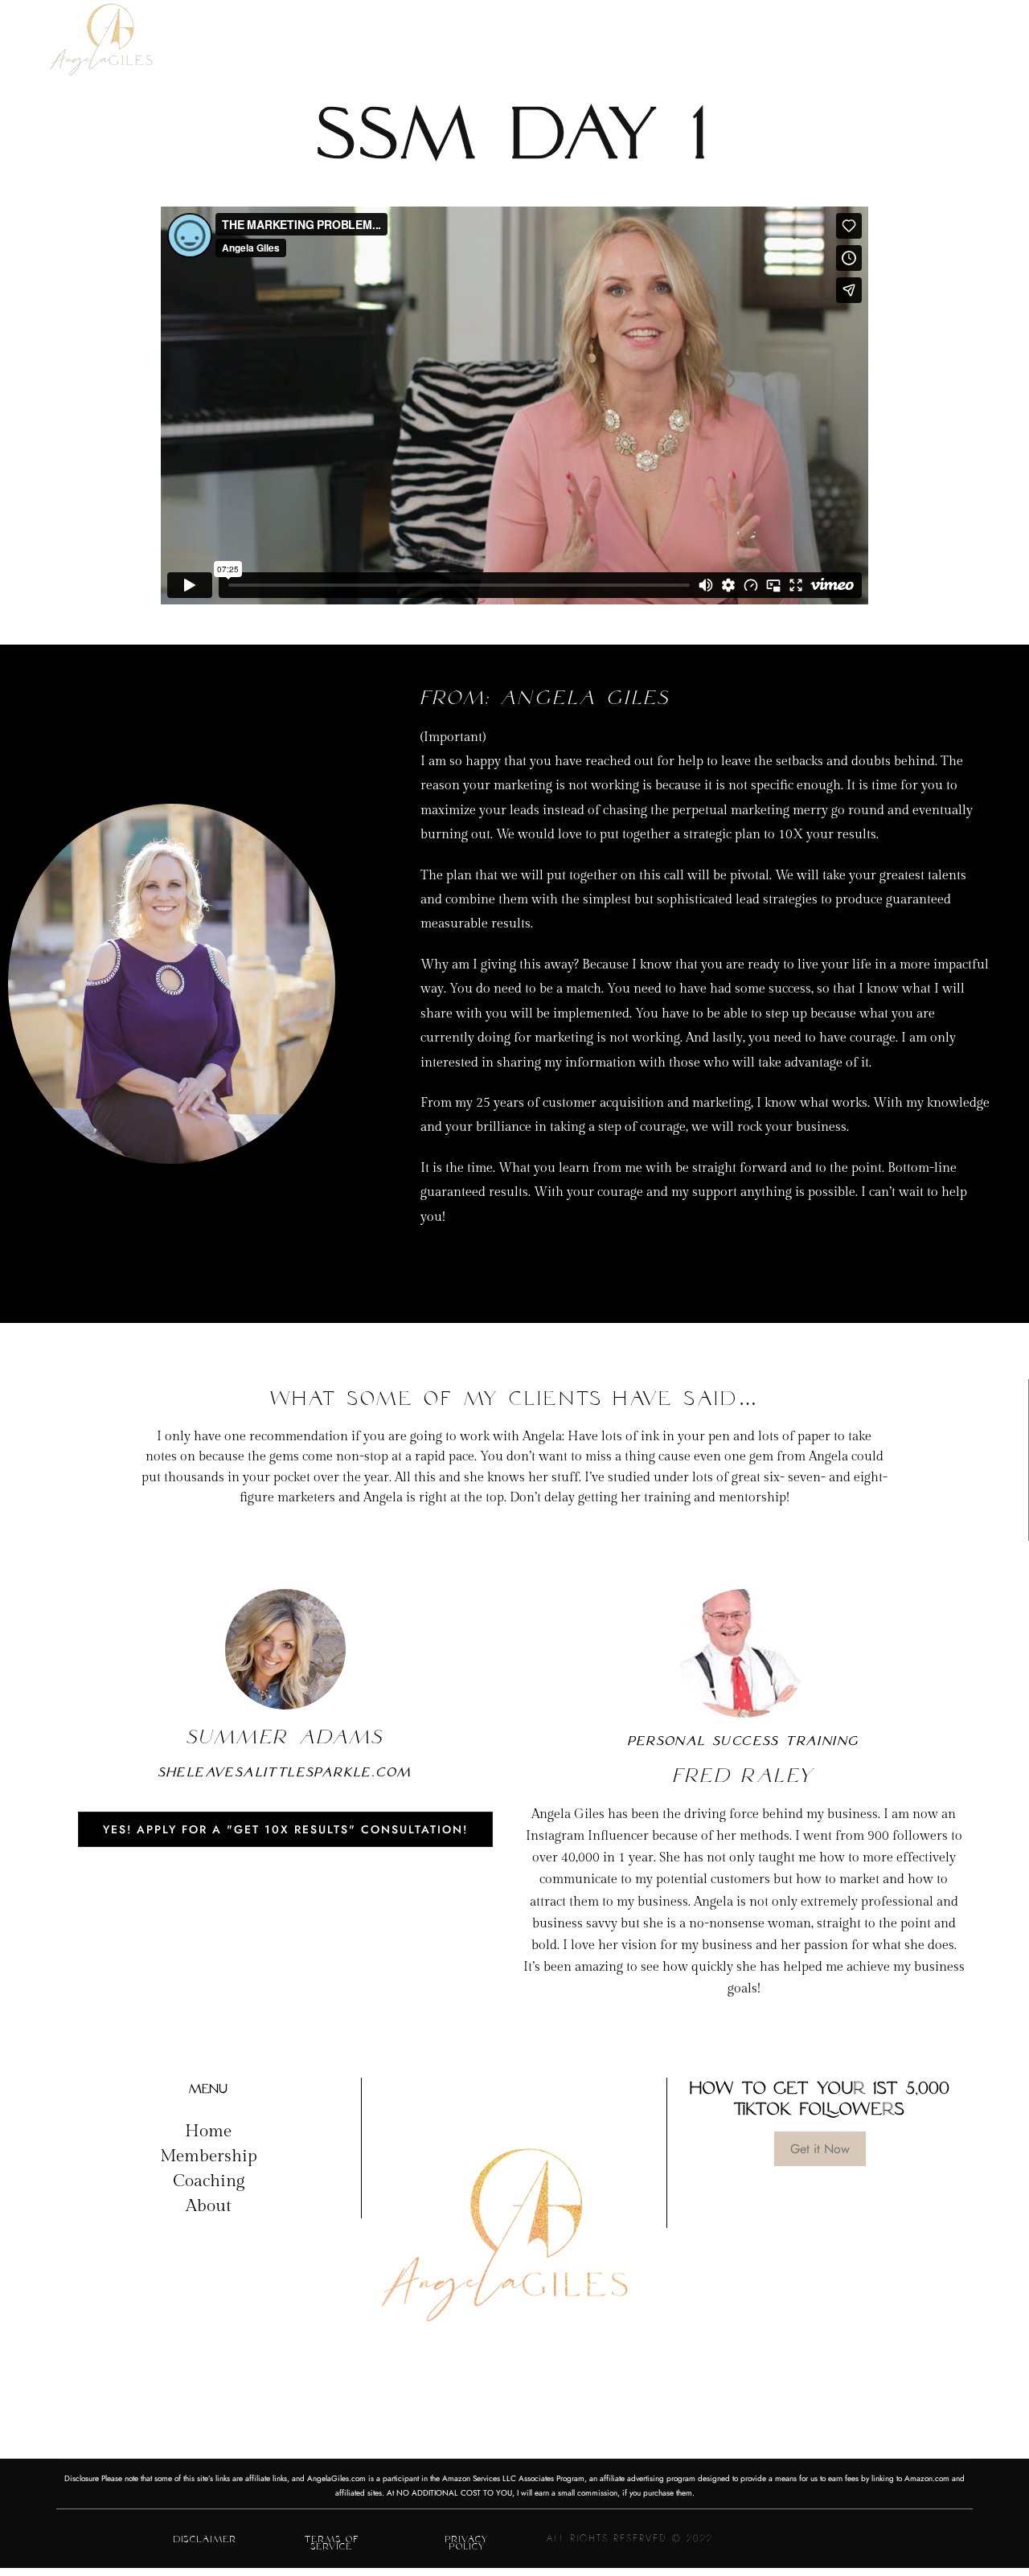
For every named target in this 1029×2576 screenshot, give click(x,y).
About (209, 2206)
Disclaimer (205, 2539)
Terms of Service (332, 2543)
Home (208, 2131)
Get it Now (820, 2149)
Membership (209, 2156)
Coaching (209, 2181)
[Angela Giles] (102, 47)
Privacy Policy (467, 2543)
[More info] (954, 47)
